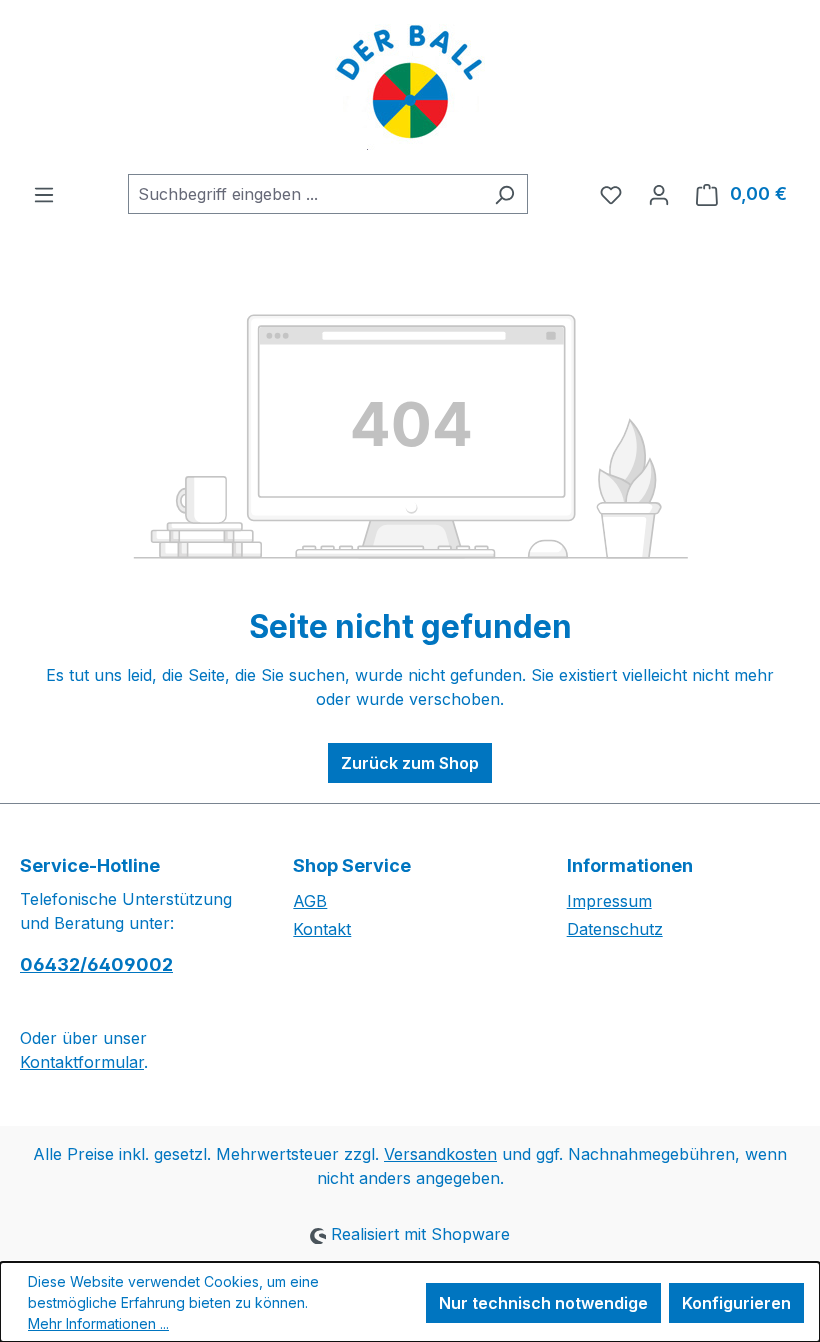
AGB (310, 901)
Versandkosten (440, 1154)
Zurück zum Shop (410, 763)
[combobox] (305, 194)
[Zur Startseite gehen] (410, 87)
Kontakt (322, 929)
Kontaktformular (82, 1062)
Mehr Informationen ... (98, 1323)
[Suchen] (504, 194)
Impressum (609, 901)
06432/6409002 (96, 964)
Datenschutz (615, 929)
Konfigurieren (736, 1303)
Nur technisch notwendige (543, 1303)
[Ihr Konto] (659, 194)
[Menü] (44, 194)
